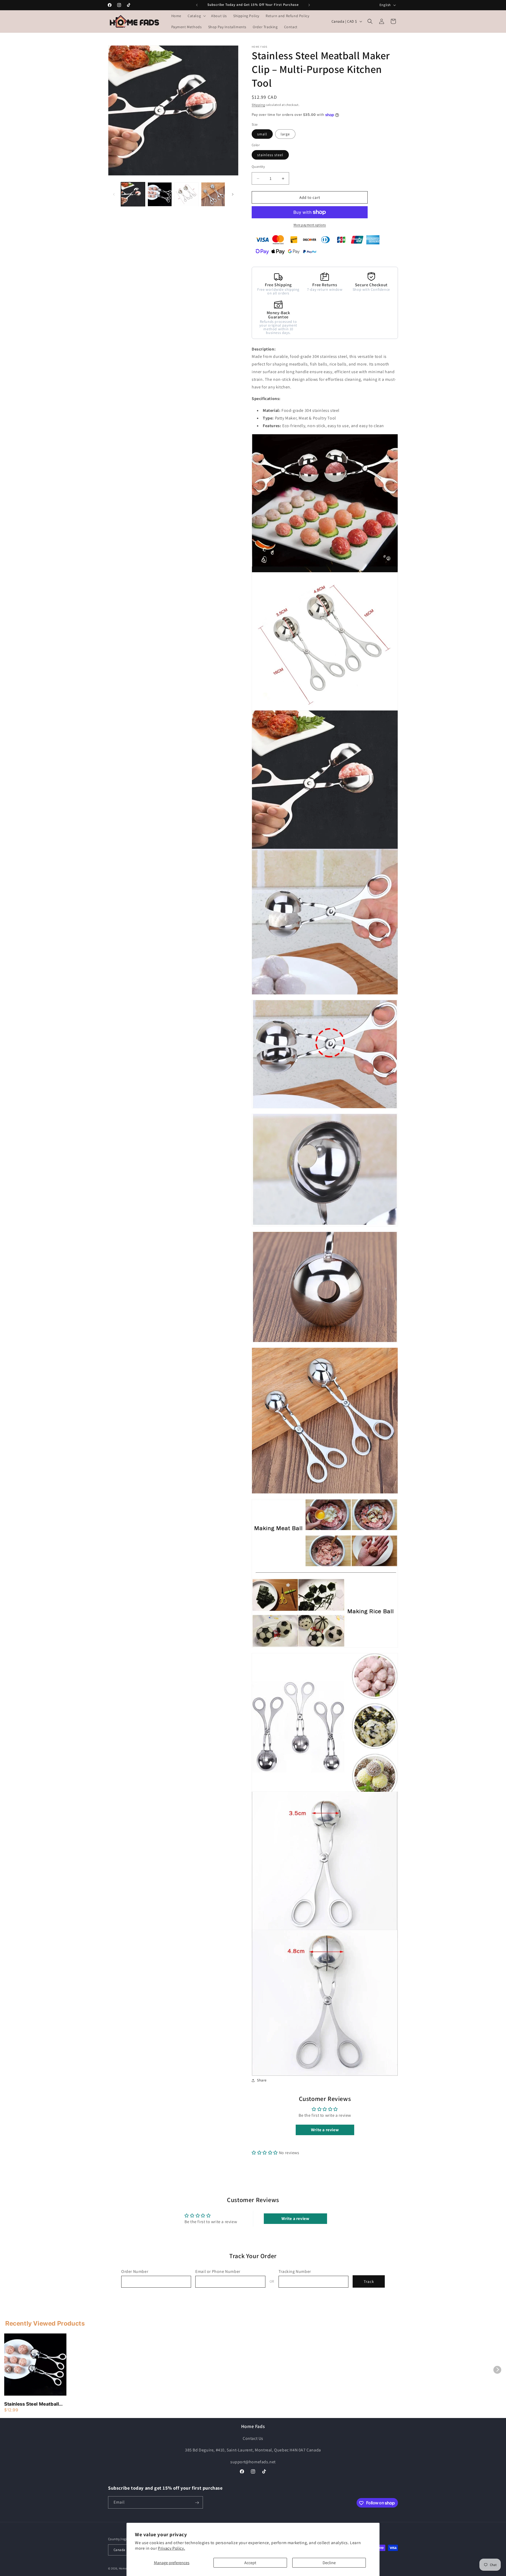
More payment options (310, 225)
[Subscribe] (197, 2503)
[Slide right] (233, 194)
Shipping (258, 105)
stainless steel (270, 155)
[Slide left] (114, 194)
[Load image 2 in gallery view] (160, 194)
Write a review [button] (325, 2130)
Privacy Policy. (171, 2548)
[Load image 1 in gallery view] (133, 194)
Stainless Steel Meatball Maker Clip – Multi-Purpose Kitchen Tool (31, 2404)
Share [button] (262, 2080)
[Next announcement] (309, 5)
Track (369, 2281)
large (285, 134)
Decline (329, 2563)
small (262, 134)
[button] (196, 16)
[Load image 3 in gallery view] (186, 194)
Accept (250, 2563)
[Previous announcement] (197, 5)
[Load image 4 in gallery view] (213, 194)
